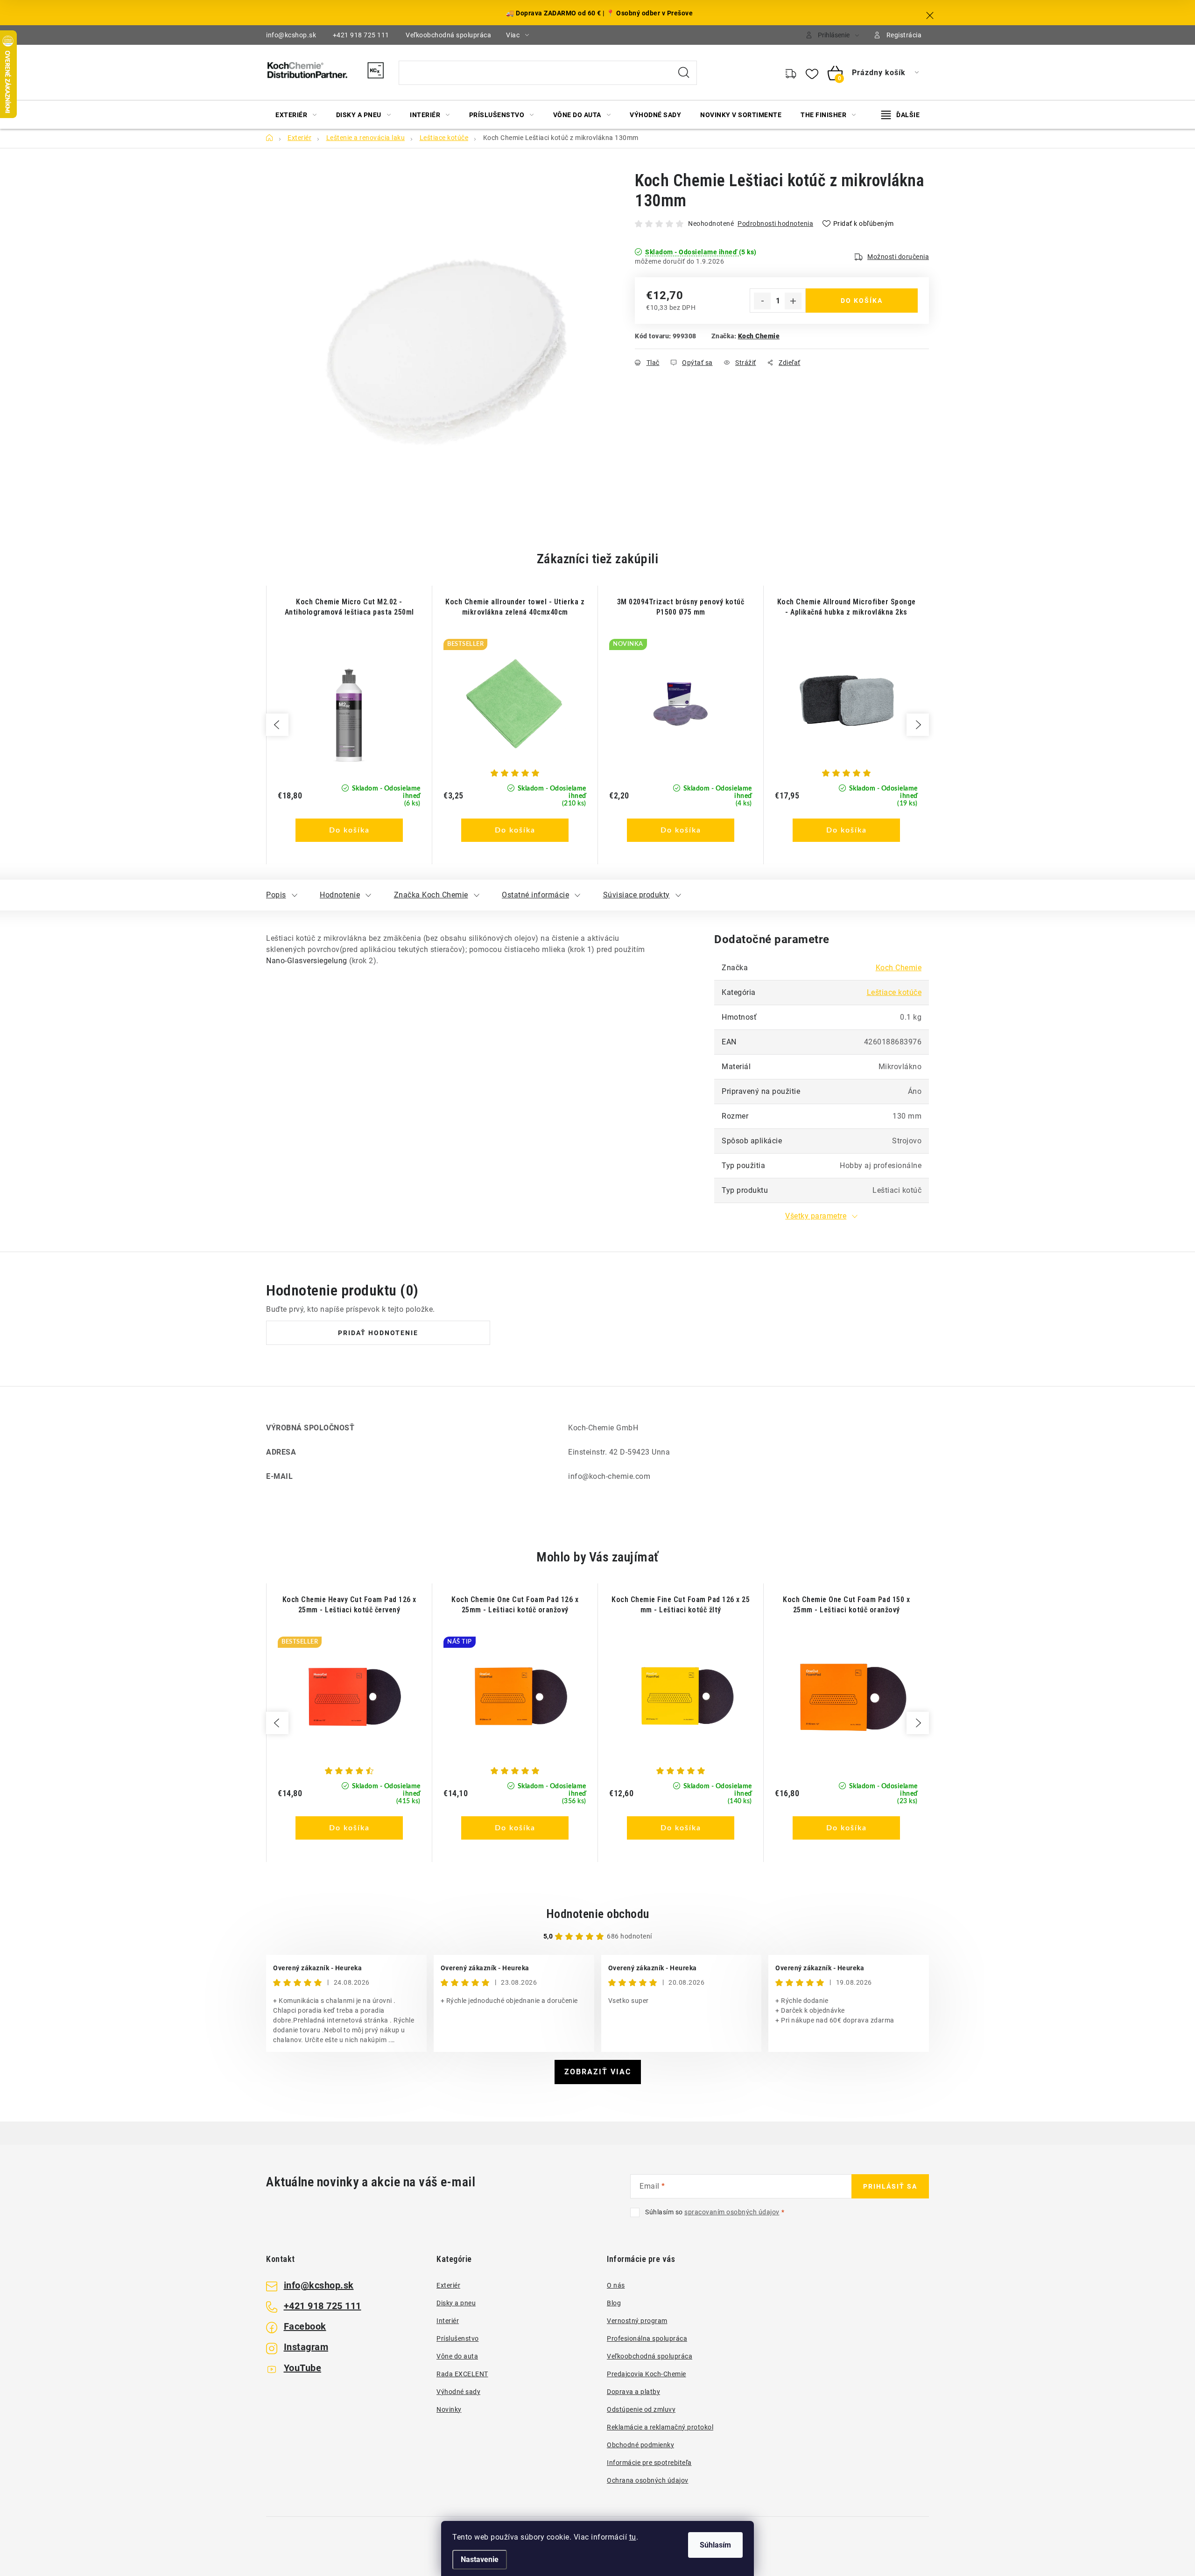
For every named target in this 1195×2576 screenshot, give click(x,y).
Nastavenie (480, 2559)
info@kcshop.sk (291, 35)
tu (633, 2537)
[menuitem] (296, 115)
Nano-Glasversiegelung (307, 961)
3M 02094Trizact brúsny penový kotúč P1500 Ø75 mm (681, 607)
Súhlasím (715, 2545)
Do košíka (862, 301)
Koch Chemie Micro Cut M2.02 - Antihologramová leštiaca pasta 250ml (349, 607)
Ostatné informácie (535, 895)
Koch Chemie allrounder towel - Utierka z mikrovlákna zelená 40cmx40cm (515, 607)
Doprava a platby (633, 2392)
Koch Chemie (759, 336)
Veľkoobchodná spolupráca (448, 35)
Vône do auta (457, 2356)
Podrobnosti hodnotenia (775, 224)
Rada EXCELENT (462, 2374)
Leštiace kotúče (894, 992)
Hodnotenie (340, 895)
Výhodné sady (458, 2392)
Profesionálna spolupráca (647, 2338)
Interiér (448, 2321)
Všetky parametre (816, 1216)
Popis (276, 895)
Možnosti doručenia (898, 257)
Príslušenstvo (458, 2338)
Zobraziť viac (598, 2072)
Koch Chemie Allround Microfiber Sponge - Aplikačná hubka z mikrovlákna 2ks (847, 607)
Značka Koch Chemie (431, 895)
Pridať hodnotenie (378, 1333)
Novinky (449, 2409)
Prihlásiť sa (890, 2186)
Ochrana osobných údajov (648, 2480)
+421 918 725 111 (361, 35)
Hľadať (684, 73)
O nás (616, 2285)
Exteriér (448, 2285)
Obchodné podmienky (640, 2445)
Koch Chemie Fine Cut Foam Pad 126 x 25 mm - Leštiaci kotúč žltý (681, 1605)
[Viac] (901, 115)
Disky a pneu (456, 2303)
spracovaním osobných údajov (732, 2212)
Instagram (306, 2347)
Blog (614, 2303)
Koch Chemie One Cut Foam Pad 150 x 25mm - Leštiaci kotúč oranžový (846, 1605)
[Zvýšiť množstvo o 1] (793, 301)
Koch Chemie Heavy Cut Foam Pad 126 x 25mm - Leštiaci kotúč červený (349, 1605)
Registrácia (904, 35)
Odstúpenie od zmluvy (641, 2409)
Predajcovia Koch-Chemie (647, 2374)
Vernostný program (637, 2321)
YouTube (303, 2368)
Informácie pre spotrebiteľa (649, 2463)
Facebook (305, 2326)
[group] (349, 725)
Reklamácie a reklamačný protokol (660, 2427)
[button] (349, 819)
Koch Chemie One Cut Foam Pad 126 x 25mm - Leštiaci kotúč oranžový (515, 1605)
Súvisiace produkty (636, 895)
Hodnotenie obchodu (598, 1914)
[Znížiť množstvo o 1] (762, 301)
